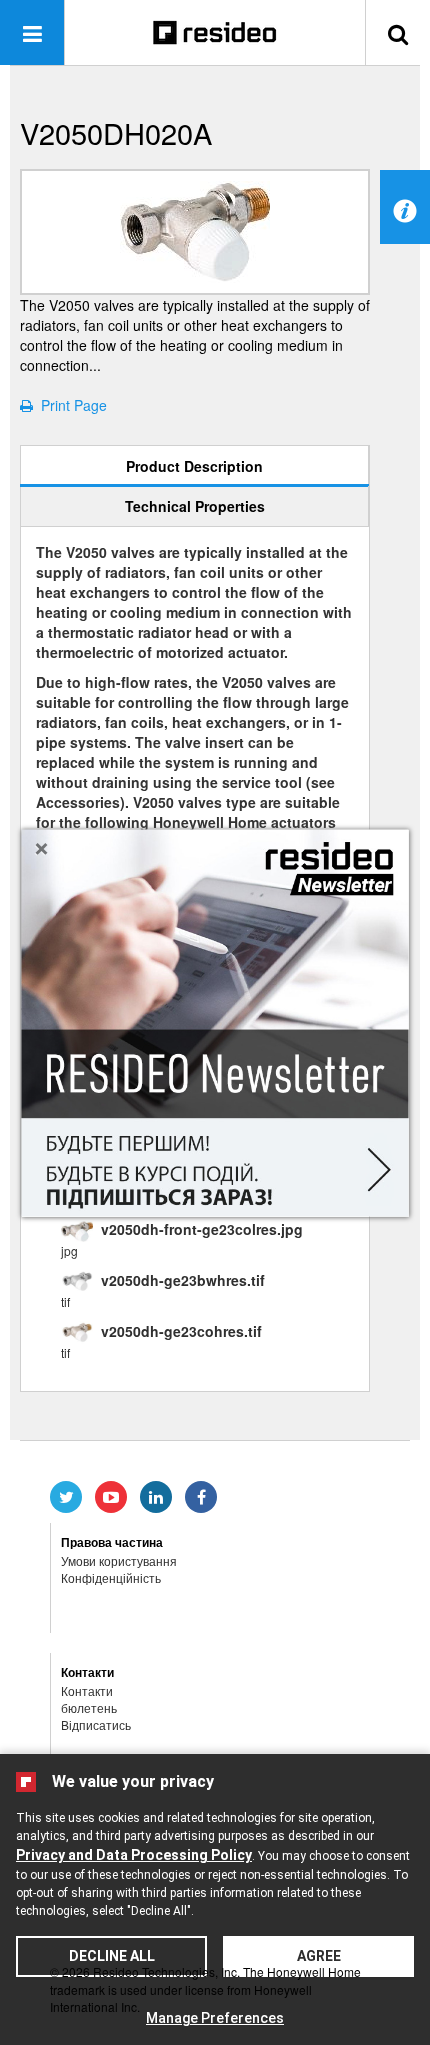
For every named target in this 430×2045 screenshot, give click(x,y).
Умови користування (119, 1560)
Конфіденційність (111, 1577)
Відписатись (96, 1724)
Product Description (194, 466)
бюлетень (89, 1707)
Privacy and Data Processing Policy (134, 1855)
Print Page (70, 405)
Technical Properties (195, 506)
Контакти (87, 1690)
